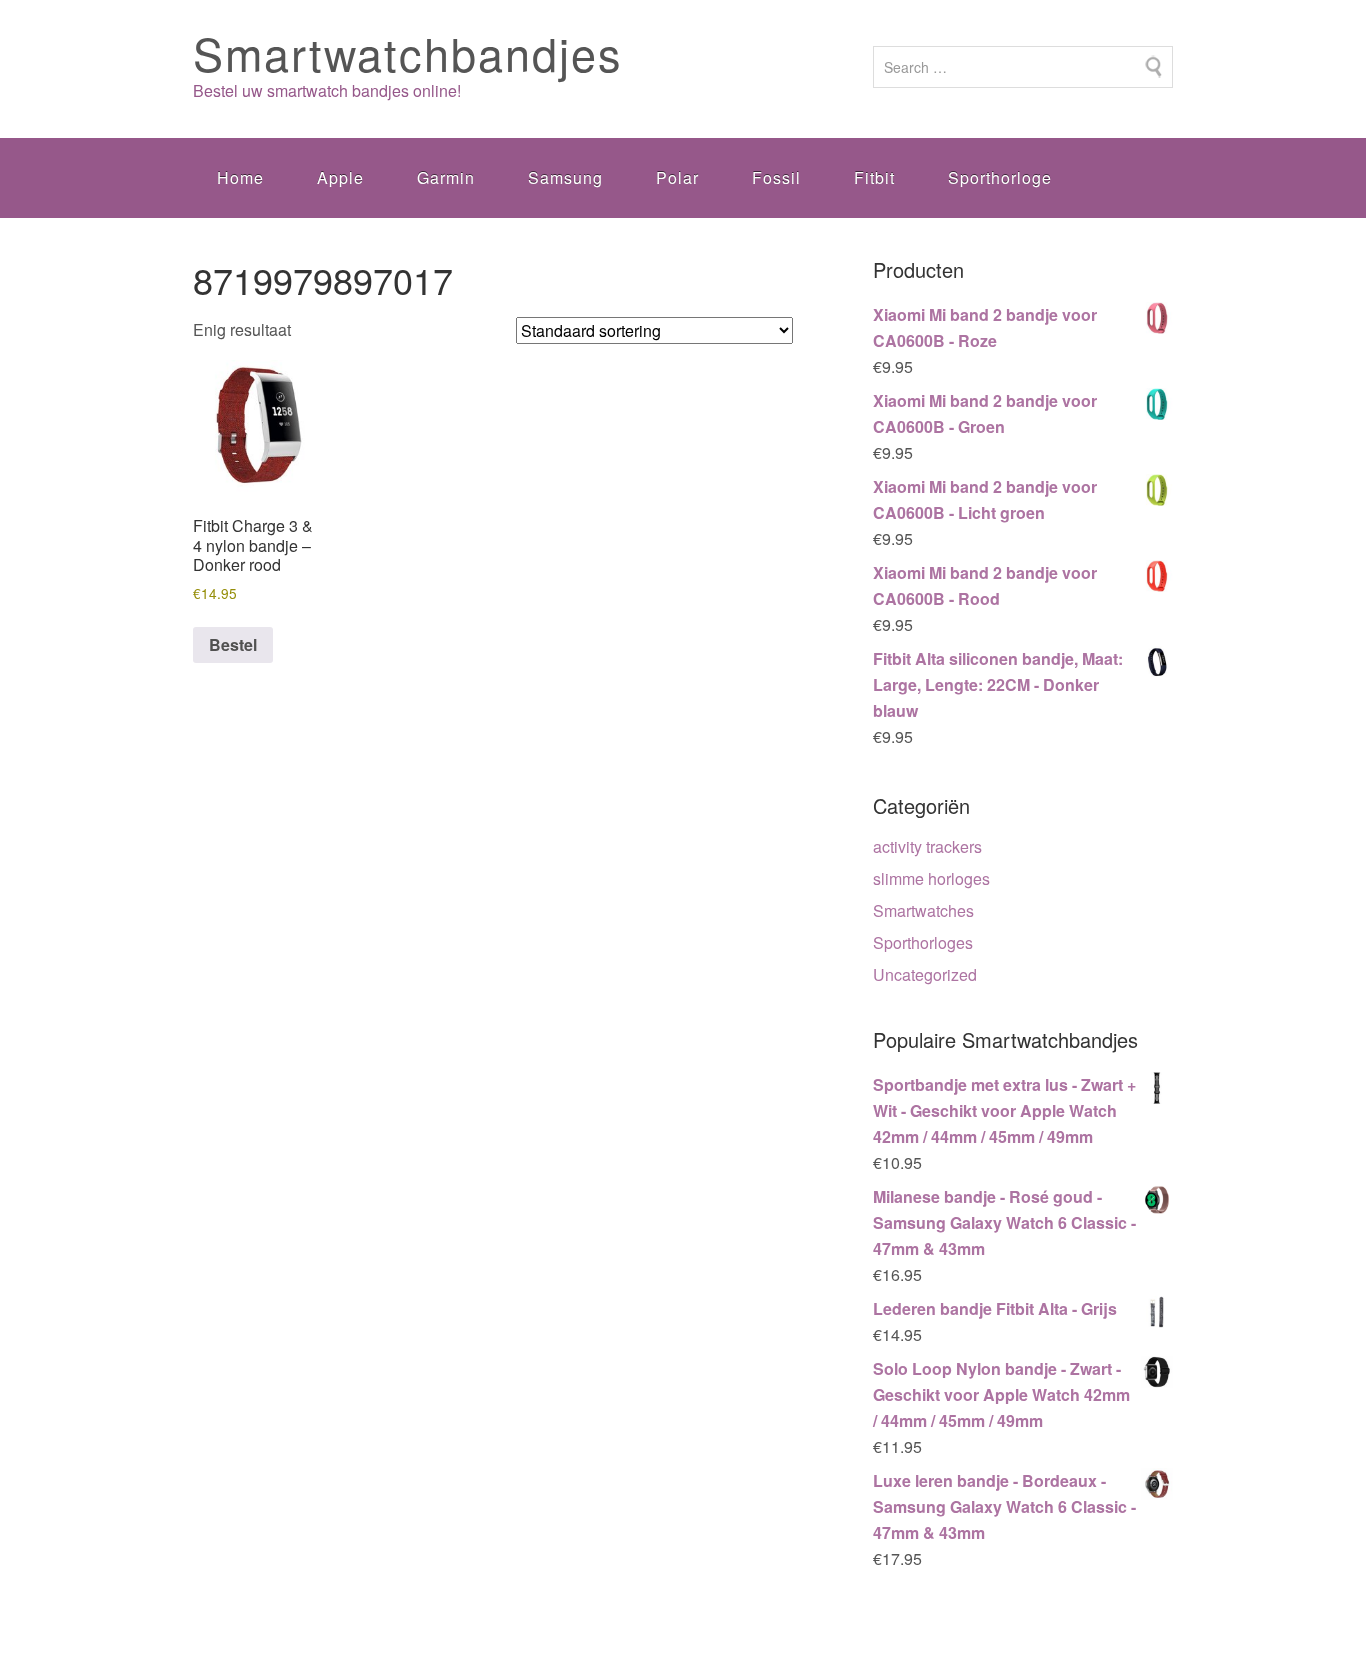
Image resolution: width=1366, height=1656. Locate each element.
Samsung (565, 177)
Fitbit (874, 177)
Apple (340, 177)
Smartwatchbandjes (408, 52)
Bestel (233, 644)
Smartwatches (923, 910)
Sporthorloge (1000, 177)
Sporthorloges (923, 942)
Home (240, 177)
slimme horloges (931, 878)
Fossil (776, 177)
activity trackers (927, 846)
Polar (677, 177)
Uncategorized (925, 974)
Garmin (446, 177)
